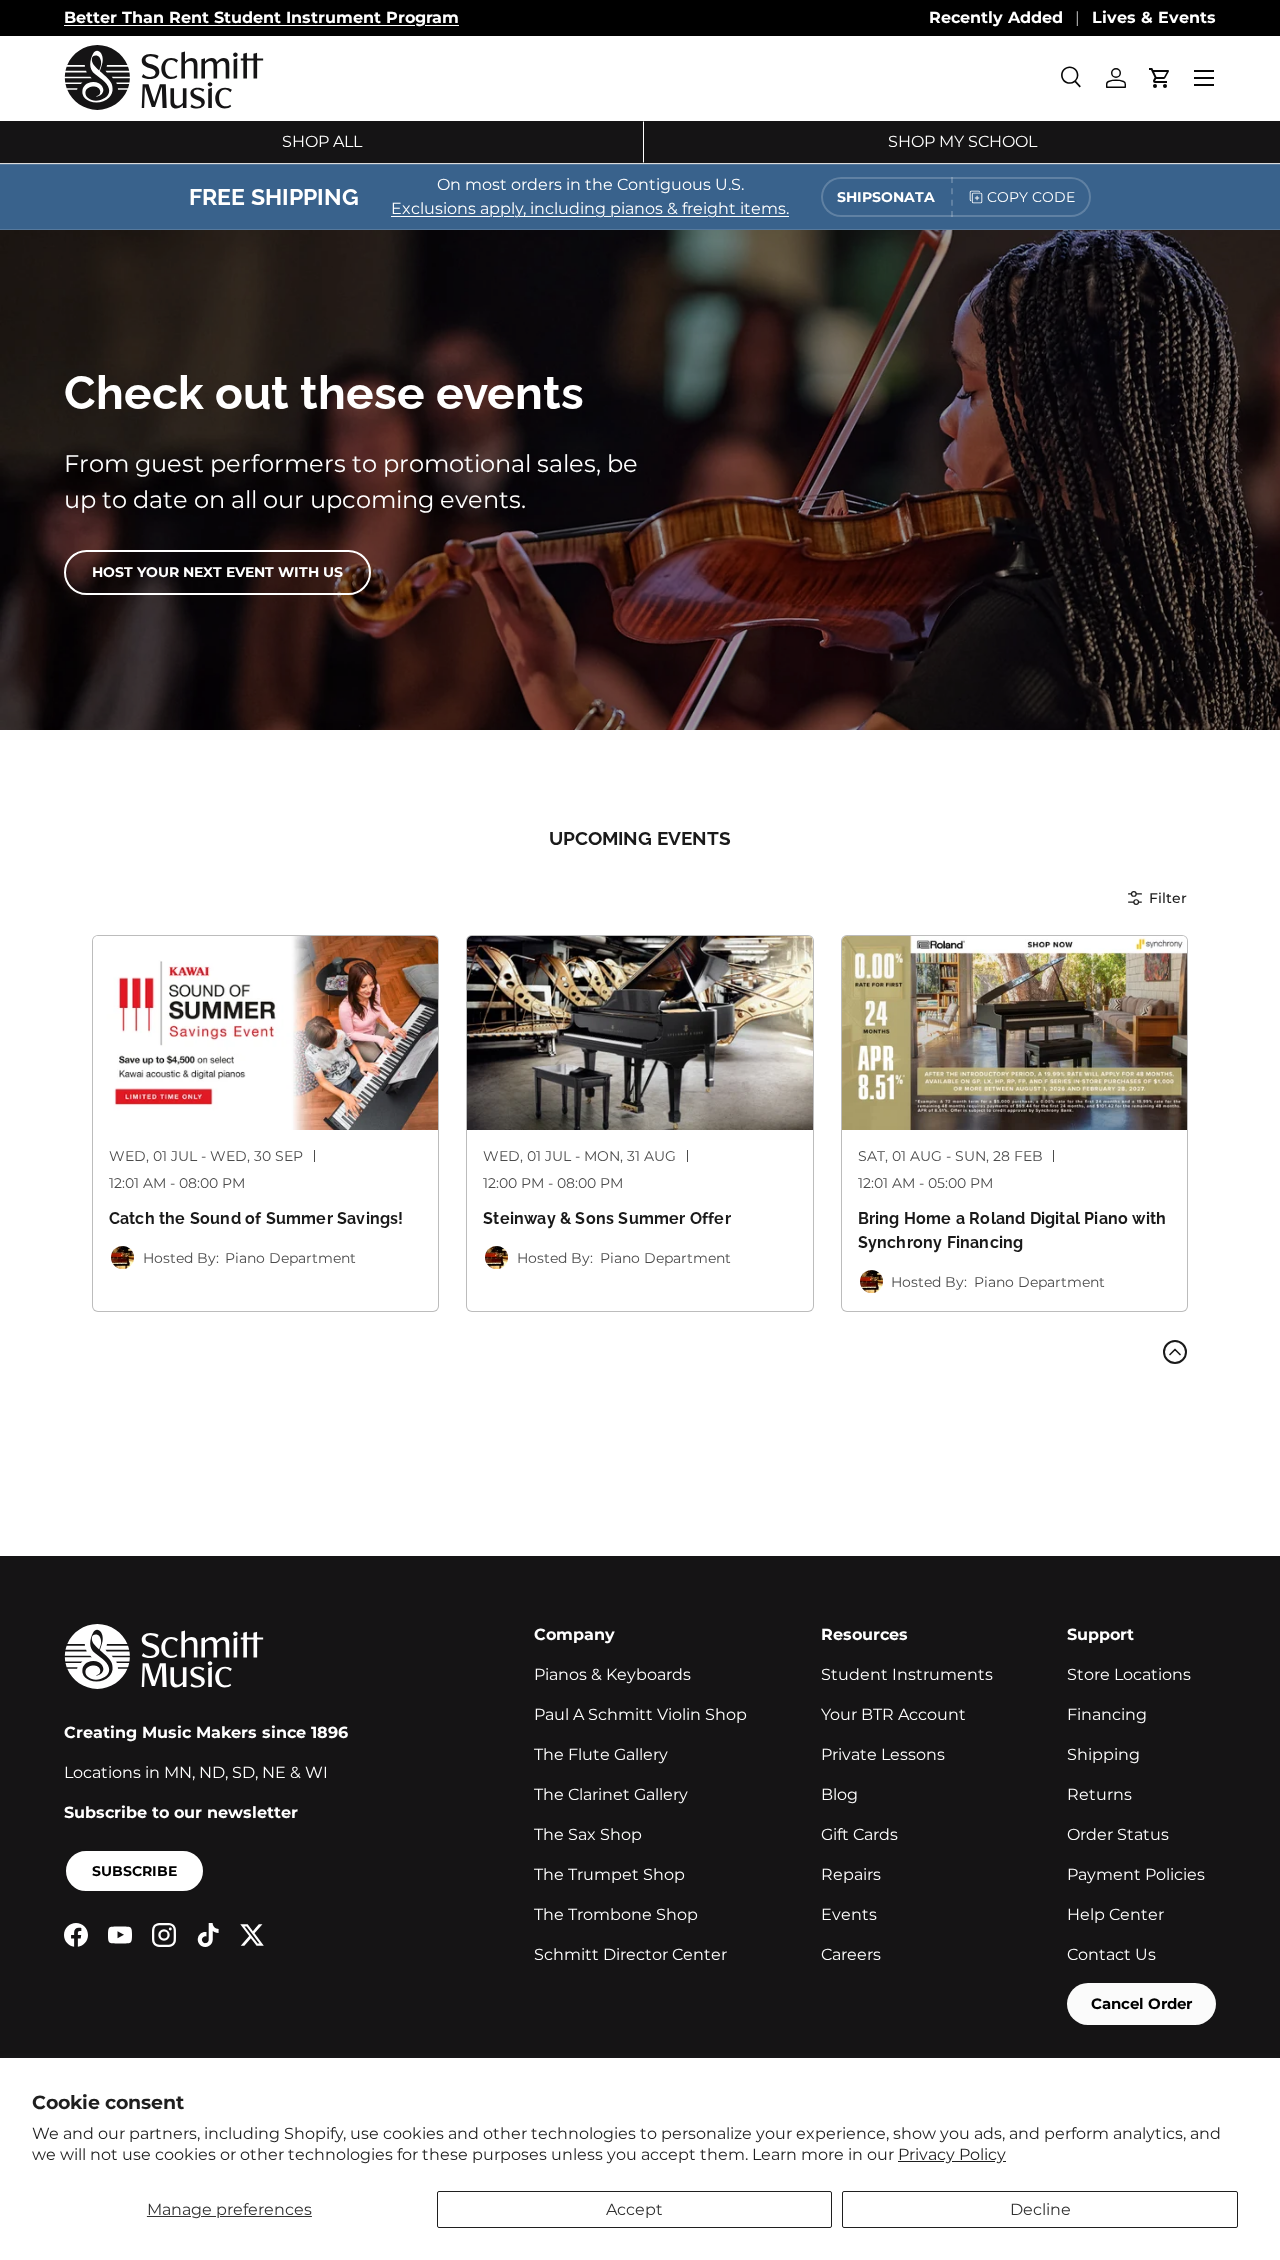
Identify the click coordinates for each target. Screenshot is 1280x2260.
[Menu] (1204, 78)
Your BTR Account (893, 1714)
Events (849, 1914)
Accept (634, 2209)
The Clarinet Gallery (611, 1794)
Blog (839, 1794)
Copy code (1031, 197)
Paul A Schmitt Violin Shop (640, 1714)
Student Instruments (907, 1674)
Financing (1107, 1714)
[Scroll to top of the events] (1175, 1352)
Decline (1040, 2209)
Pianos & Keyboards (612, 1674)
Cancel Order (1141, 2003)
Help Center (1115, 1914)
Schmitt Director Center (630, 1954)
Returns (1099, 1794)
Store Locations (1129, 1674)
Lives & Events (1154, 17)
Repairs (851, 1874)
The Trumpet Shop (609, 1874)
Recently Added (996, 17)
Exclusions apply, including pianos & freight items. (590, 208)
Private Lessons (883, 1754)
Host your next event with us (217, 572)
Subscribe (134, 1871)
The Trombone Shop (616, 1914)
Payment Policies (1136, 1874)
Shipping (1103, 1754)
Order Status (1118, 1834)
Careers (851, 1954)
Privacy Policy (952, 2154)
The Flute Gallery (601, 1754)
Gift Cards (859, 1834)
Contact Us (1111, 1954)
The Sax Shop (588, 1834)
